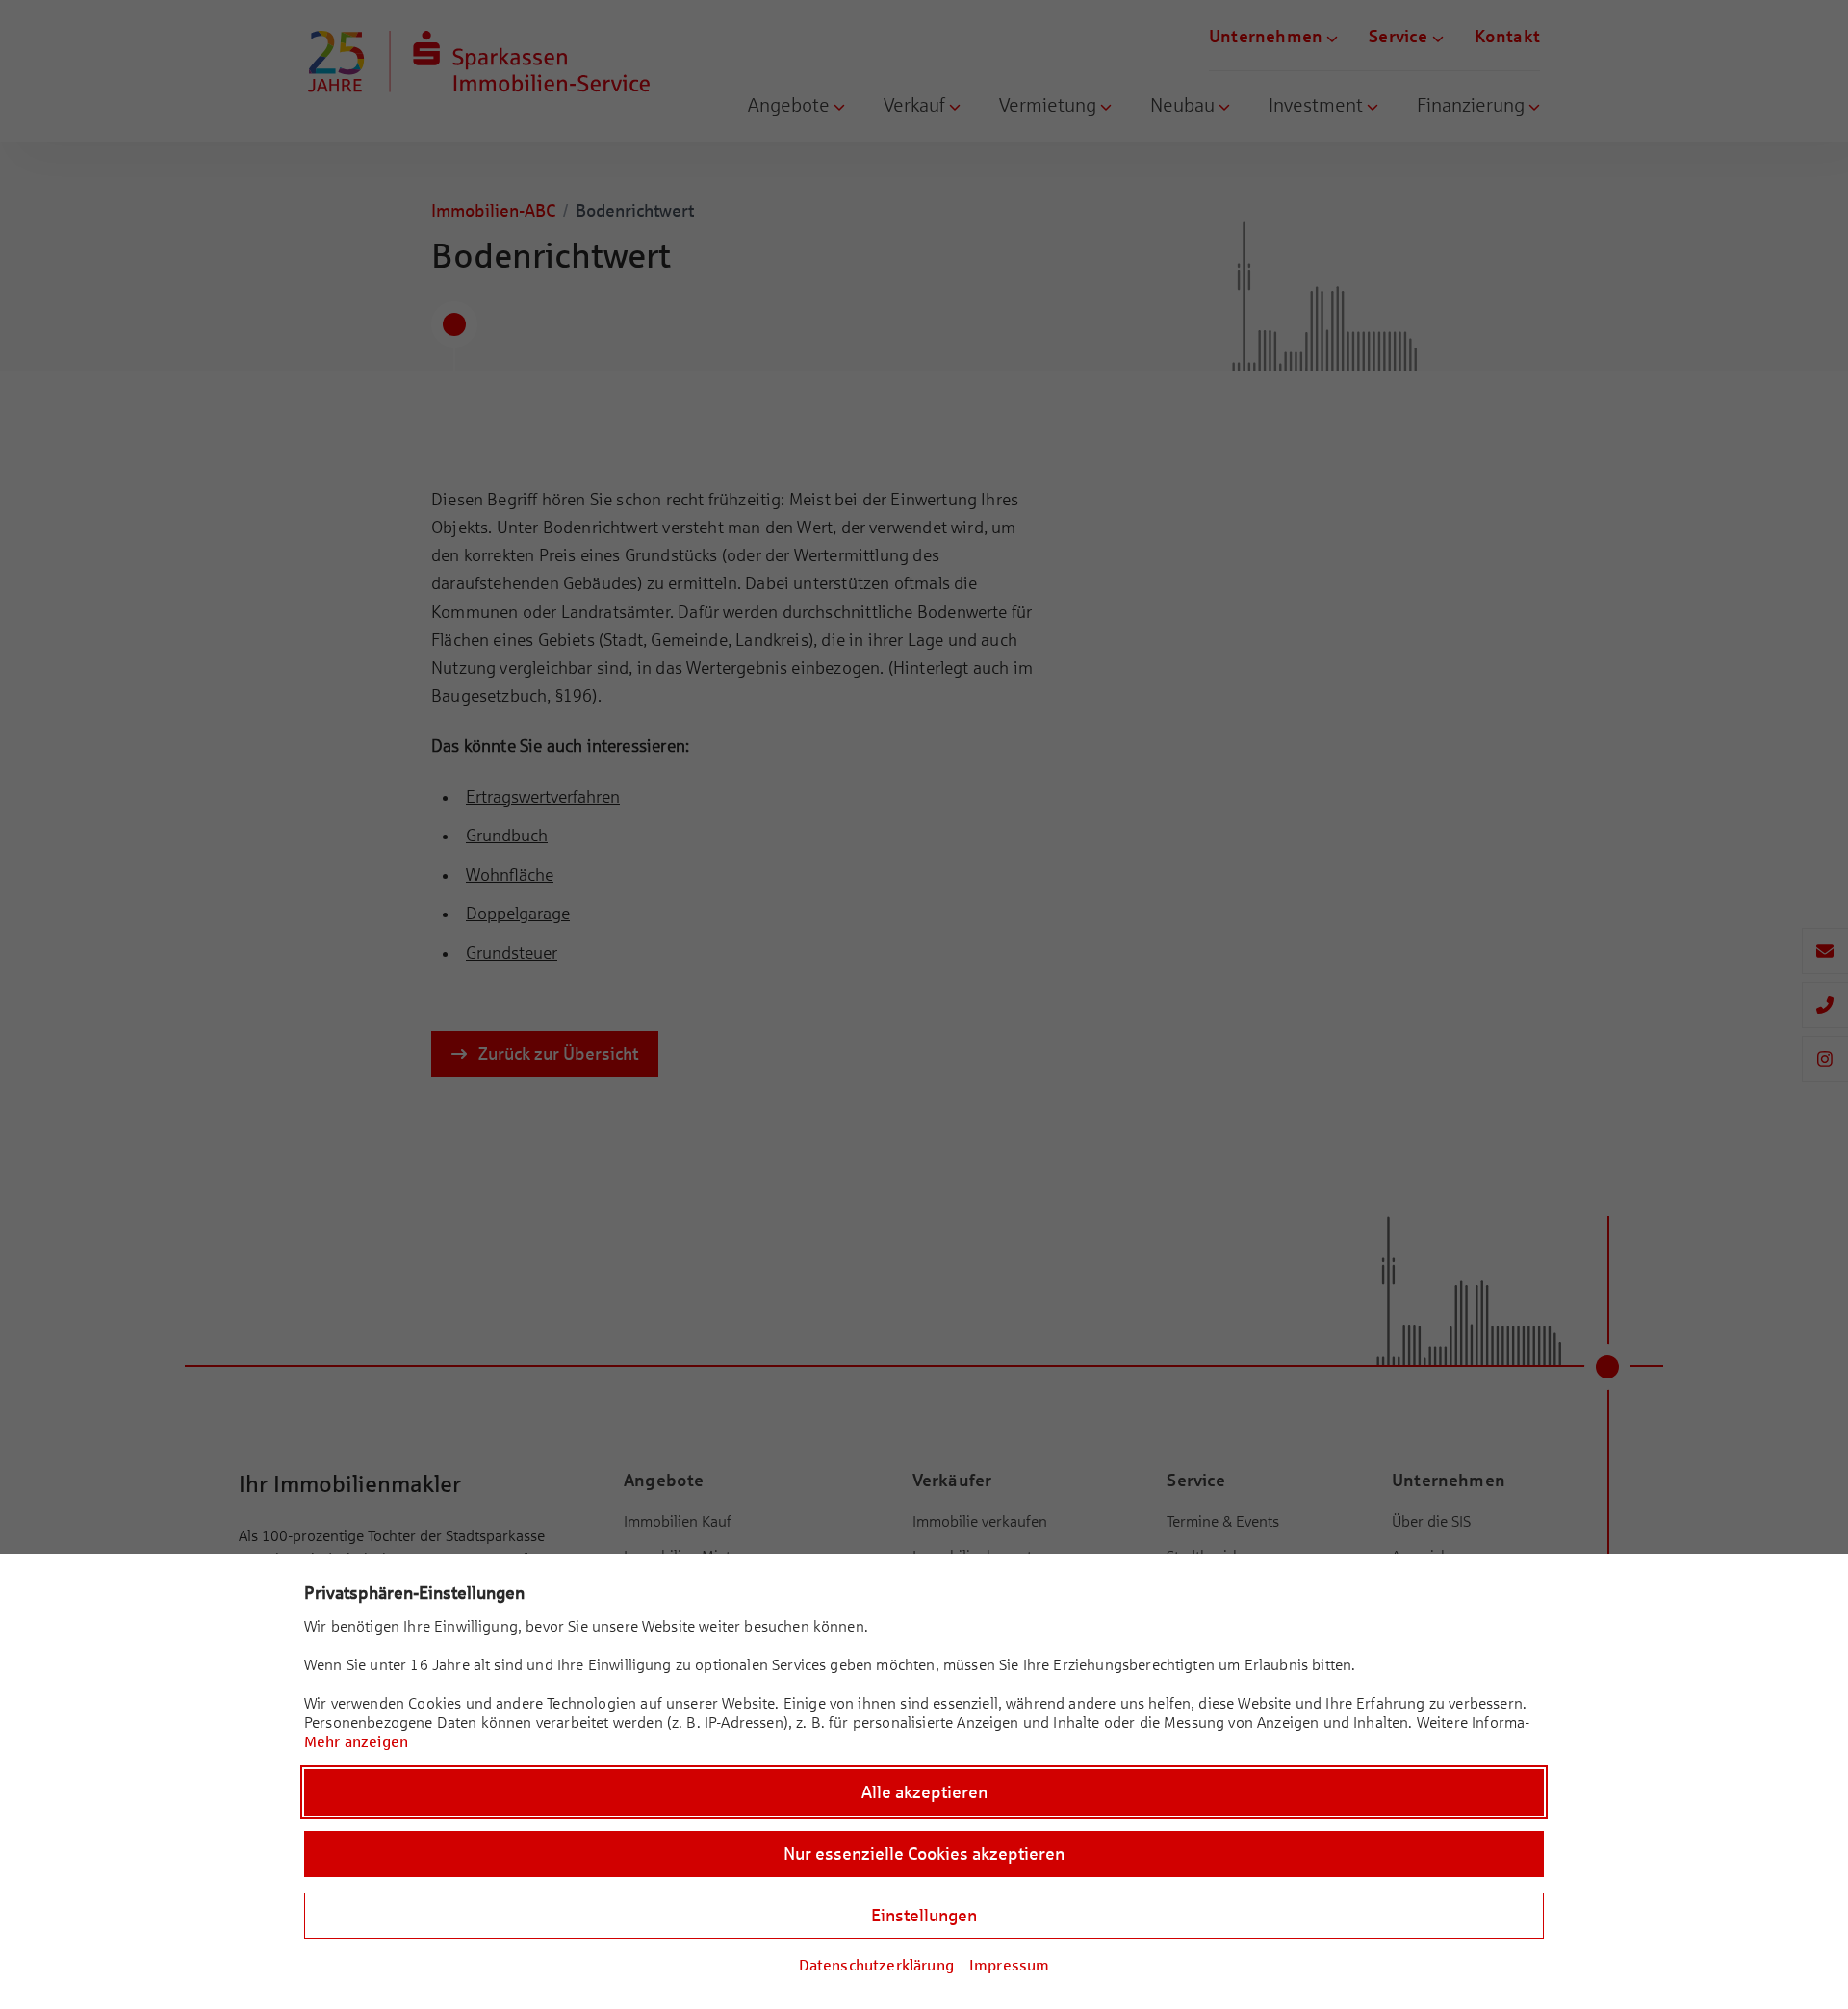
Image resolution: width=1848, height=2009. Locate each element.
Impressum (1009, 1965)
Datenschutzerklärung (876, 1965)
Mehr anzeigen (356, 1742)
